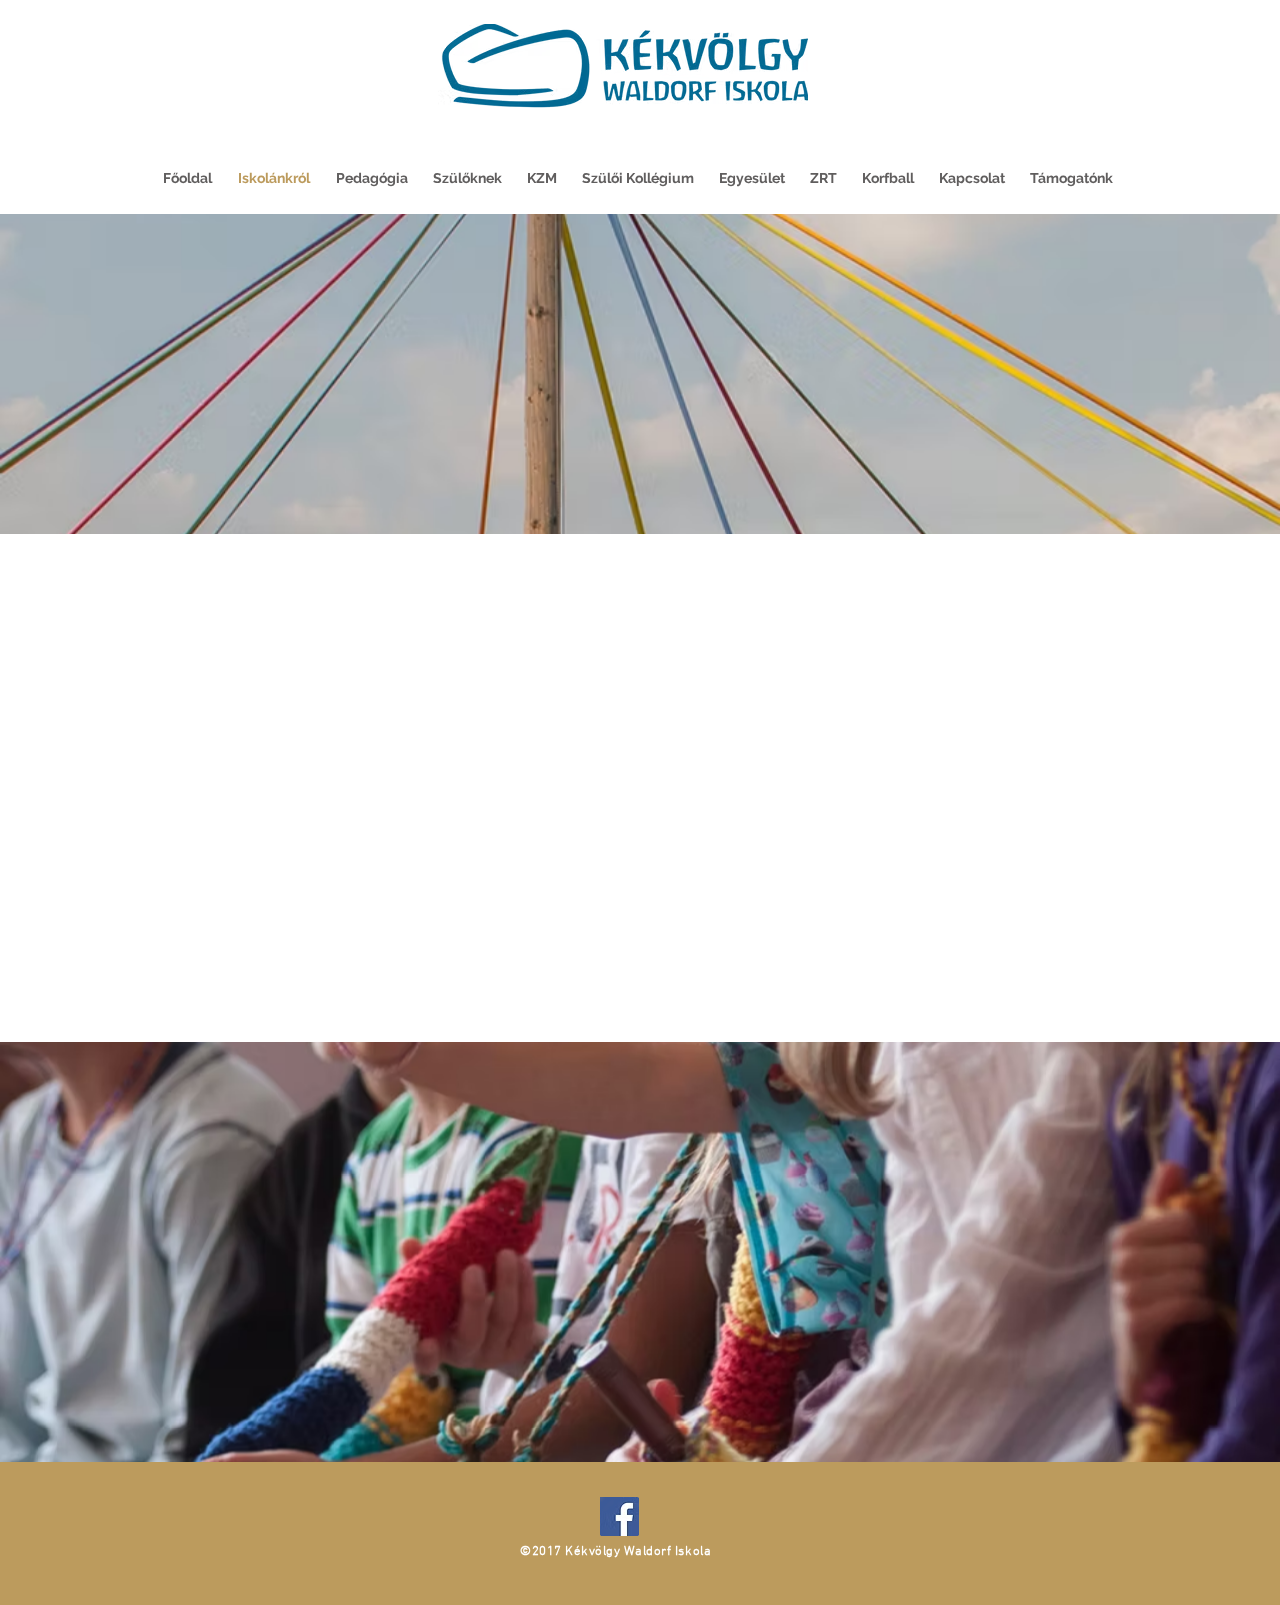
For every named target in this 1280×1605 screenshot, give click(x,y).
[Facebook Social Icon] (619, 1516)
